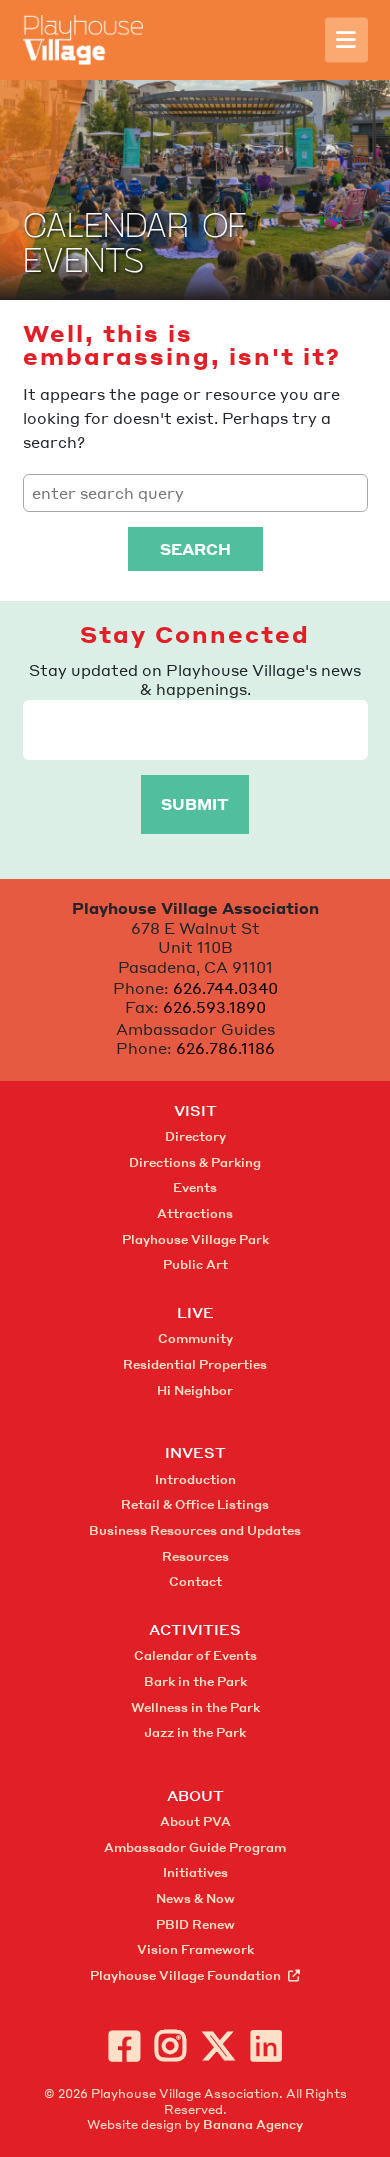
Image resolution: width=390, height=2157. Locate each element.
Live (195, 1312)
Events (195, 1187)
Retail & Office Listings (195, 1504)
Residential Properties (195, 1364)
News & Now (195, 1898)
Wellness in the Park (195, 1707)
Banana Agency (253, 2124)
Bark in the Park (195, 1681)
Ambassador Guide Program (195, 1847)
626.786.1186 (225, 1048)
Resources (195, 1556)
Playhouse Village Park (195, 1239)
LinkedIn (266, 2045)
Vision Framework (195, 1949)
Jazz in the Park (195, 1732)
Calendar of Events (195, 1655)
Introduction (195, 1479)
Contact (195, 1581)
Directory (195, 1136)
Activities (195, 1629)
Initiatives (195, 1872)
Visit (195, 1110)
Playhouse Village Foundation (185, 1975)
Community (195, 1338)
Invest (195, 1452)
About (195, 1795)
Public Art (195, 1264)
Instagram (170, 2045)
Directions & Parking (195, 1162)
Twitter (218, 2045)
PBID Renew (195, 1924)
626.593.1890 (214, 1007)
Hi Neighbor (195, 1390)
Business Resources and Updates (195, 1530)
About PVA (195, 1821)
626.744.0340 (225, 988)
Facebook (124, 2045)
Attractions (195, 1213)
